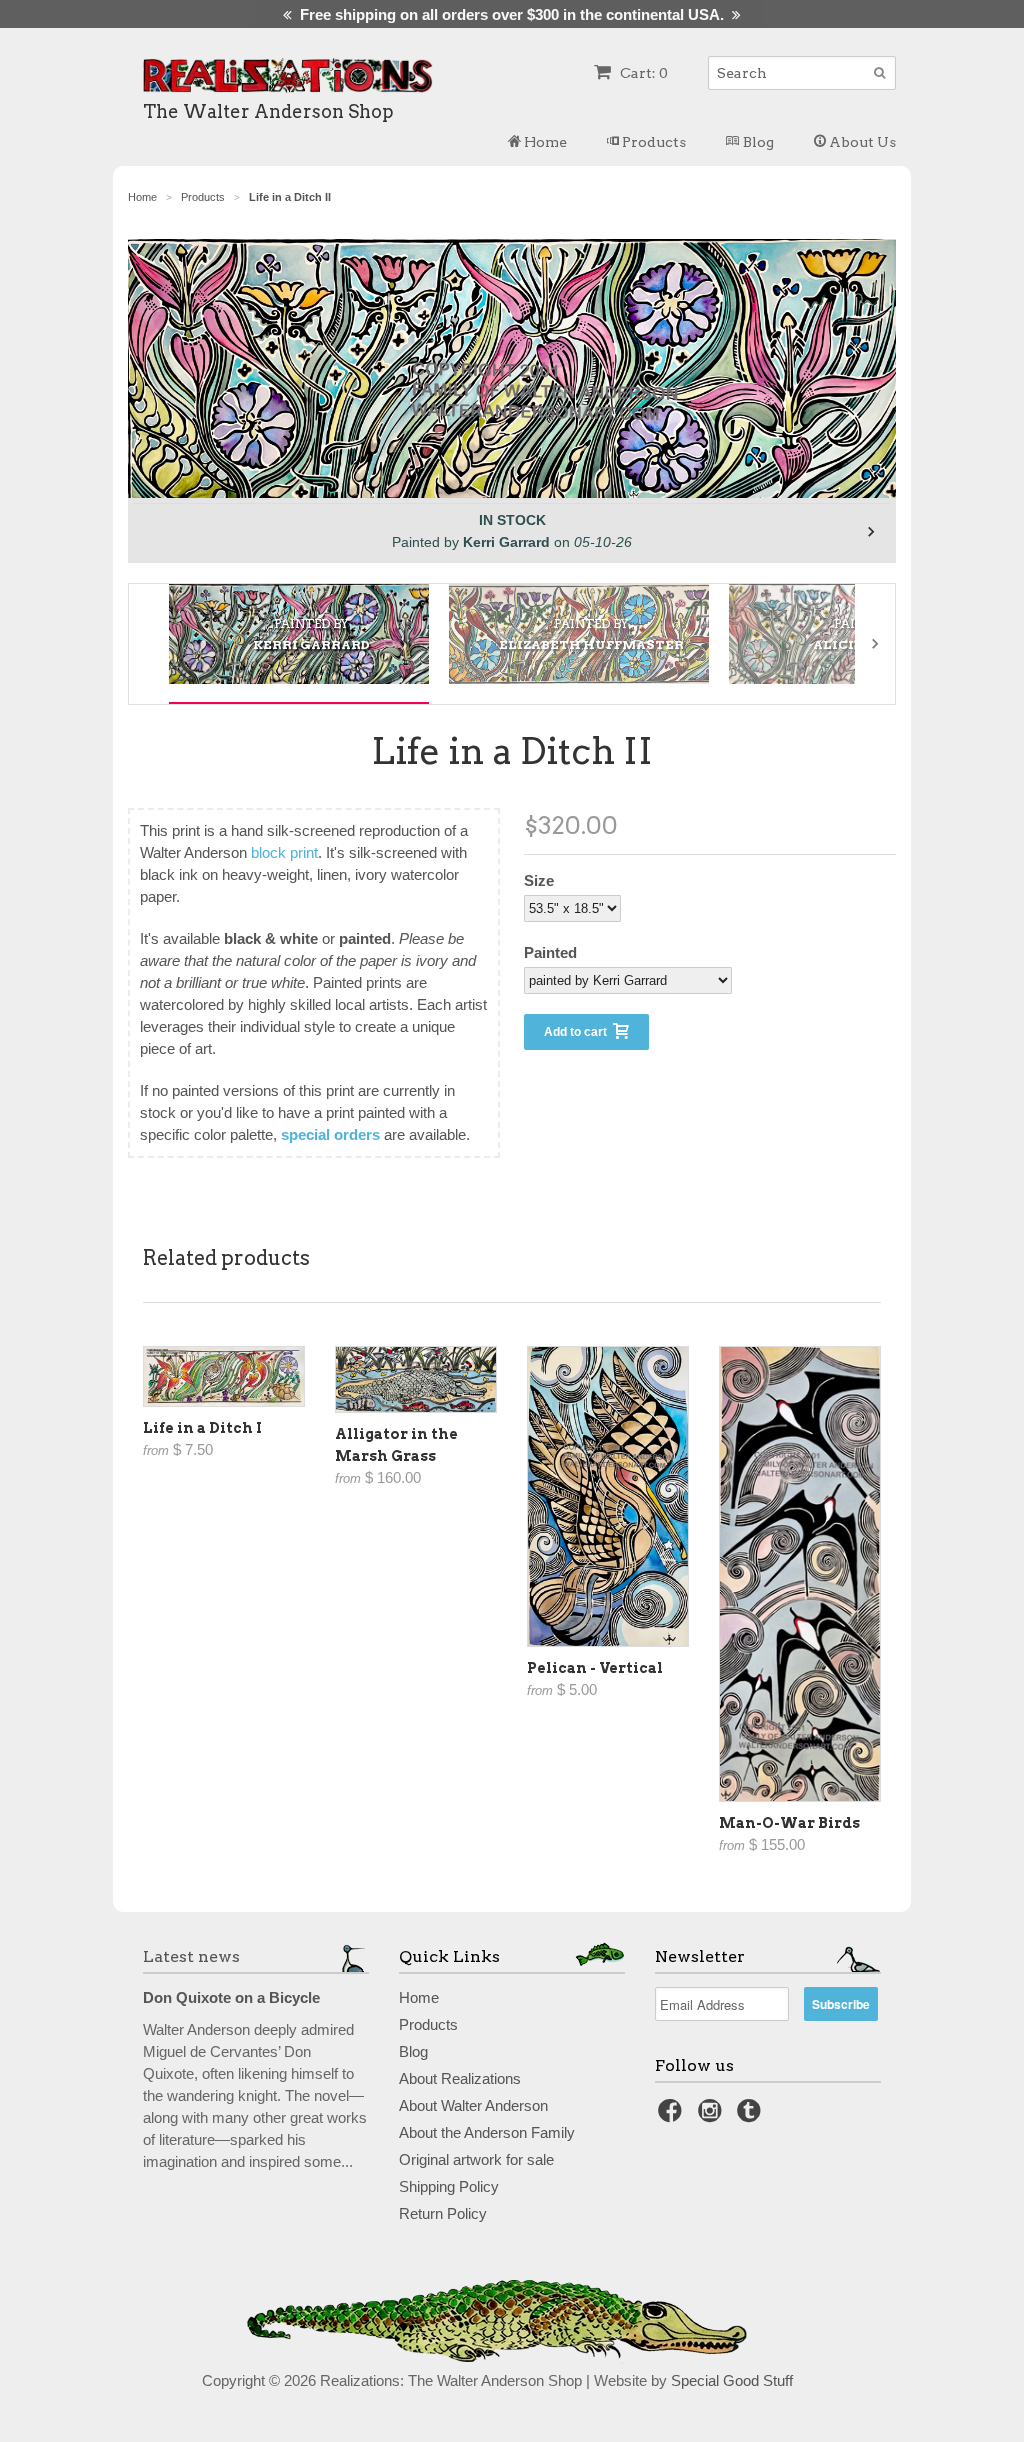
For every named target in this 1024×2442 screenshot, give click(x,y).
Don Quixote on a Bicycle (231, 1997)
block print (284, 852)
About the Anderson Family (487, 2132)
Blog (757, 142)
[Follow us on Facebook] (673, 2116)
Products (652, 142)
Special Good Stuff (732, 2380)
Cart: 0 (642, 73)
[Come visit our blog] (752, 2116)
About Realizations (460, 2078)
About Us (861, 142)
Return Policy (443, 2213)
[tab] (299, 634)
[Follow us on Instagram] (713, 2116)
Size (539, 880)
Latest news (191, 1956)
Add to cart (578, 1032)
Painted (550, 952)
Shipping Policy (449, 2186)
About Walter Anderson (473, 2105)
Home (544, 142)
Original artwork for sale (476, 2159)
